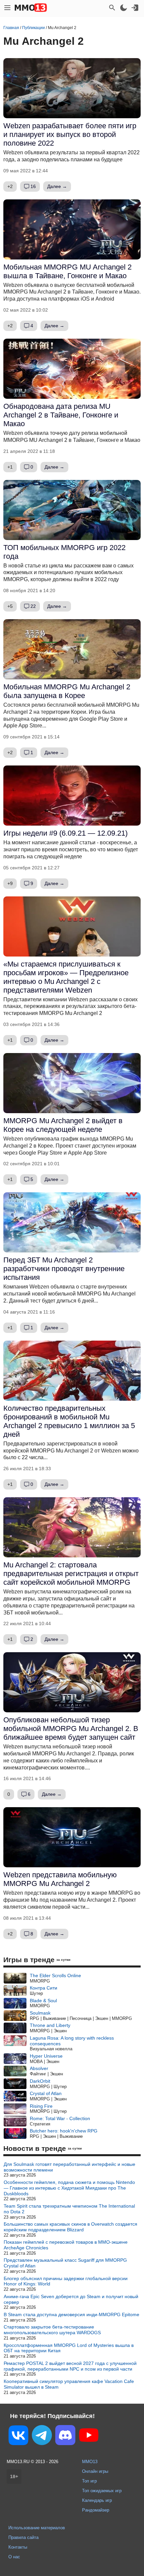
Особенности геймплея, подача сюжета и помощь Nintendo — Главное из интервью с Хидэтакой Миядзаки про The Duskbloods (69, 2188)
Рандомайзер (96, 2510)
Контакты (18, 2547)
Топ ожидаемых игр (102, 2491)
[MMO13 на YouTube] (89, 2436)
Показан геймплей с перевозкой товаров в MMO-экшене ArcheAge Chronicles (66, 2245)
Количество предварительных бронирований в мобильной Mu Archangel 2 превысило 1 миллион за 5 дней (69, 1421)
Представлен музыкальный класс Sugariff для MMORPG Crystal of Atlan (65, 2263)
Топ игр (89, 2481)
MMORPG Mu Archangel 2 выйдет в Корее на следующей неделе (63, 1125)
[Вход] (135, 8)
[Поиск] (112, 8)
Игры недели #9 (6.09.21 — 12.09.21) (65, 833)
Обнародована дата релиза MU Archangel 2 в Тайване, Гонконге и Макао (61, 415)
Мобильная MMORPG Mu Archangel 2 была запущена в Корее (67, 691)
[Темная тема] (124, 8)
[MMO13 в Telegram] (42, 2436)
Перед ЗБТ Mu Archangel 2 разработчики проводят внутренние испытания (64, 1269)
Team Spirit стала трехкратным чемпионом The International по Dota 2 (69, 2209)
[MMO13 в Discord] (65, 2436)
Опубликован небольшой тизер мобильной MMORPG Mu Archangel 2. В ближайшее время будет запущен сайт (71, 1729)
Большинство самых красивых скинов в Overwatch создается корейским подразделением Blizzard (70, 2227)
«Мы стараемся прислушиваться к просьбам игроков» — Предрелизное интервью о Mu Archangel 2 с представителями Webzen (66, 977)
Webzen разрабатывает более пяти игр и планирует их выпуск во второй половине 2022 (70, 134)
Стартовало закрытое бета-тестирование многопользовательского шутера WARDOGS (52, 2330)
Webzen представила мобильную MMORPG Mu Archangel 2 (60, 1879)
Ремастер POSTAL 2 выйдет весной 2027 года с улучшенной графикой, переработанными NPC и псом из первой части (70, 2366)
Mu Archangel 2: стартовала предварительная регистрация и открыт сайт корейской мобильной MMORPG (71, 1574)
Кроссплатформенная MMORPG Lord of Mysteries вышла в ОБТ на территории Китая (69, 2348)
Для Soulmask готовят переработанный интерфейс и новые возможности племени (69, 2167)
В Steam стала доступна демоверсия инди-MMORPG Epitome (71, 2314)
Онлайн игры (95, 2471)
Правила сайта (23, 2537)
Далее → (57, 186)
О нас (14, 2557)
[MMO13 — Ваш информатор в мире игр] (31, 8)
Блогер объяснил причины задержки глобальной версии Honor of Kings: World (66, 2281)
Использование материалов (37, 2528)
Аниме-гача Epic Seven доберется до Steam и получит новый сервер (71, 2299)
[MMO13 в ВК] (18, 2437)
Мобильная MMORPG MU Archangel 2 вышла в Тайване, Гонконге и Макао (67, 271)
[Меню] (7, 8)
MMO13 (90, 2462)
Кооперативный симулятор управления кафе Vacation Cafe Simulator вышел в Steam (69, 2384)
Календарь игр (97, 2500)
